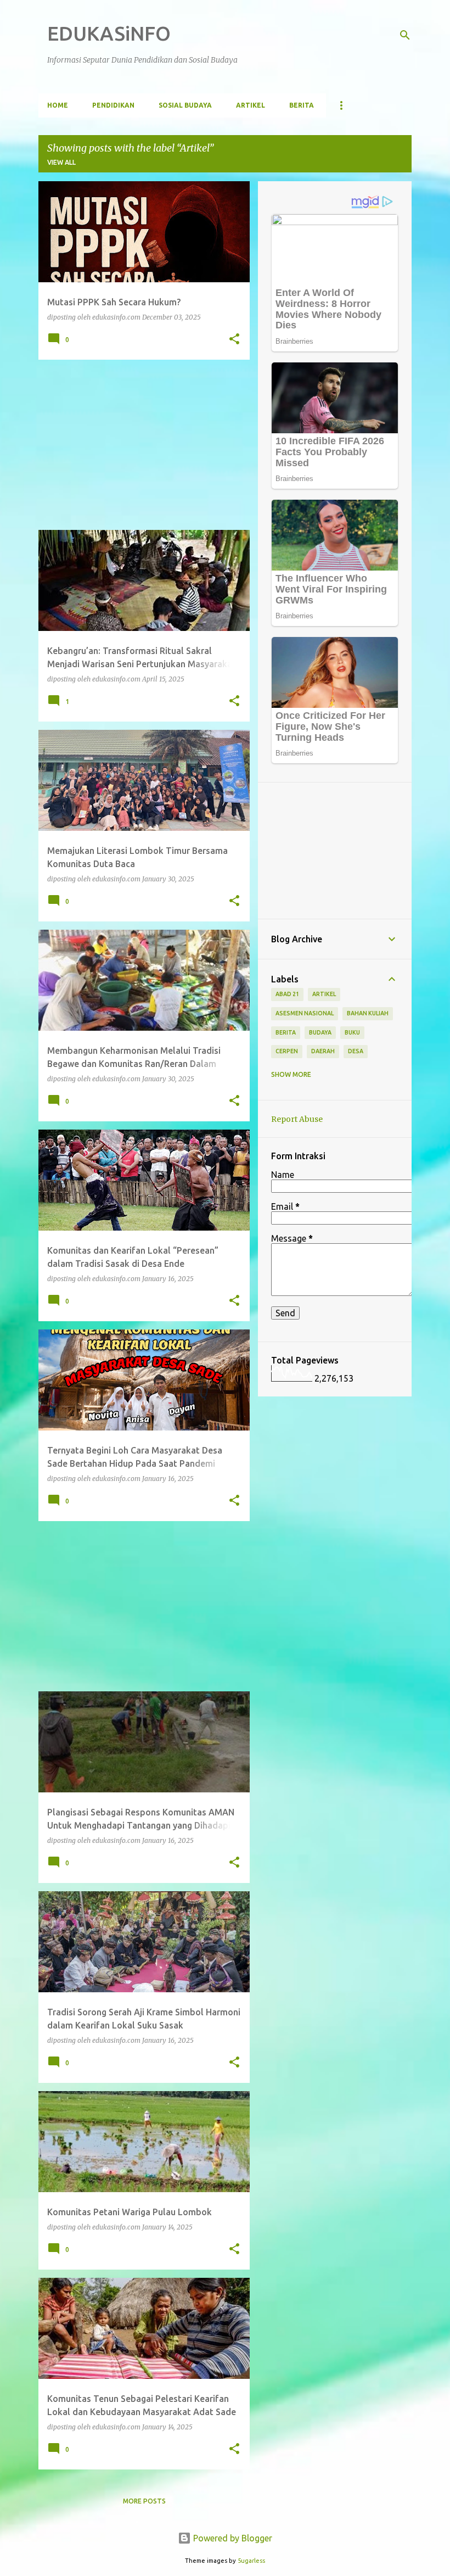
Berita (302, 105)
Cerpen (287, 1051)
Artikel (251, 105)
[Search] (405, 35)
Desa (356, 1051)
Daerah (323, 1051)
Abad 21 (287, 994)
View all (61, 162)
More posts (144, 2501)
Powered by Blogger (232, 2538)
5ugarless (251, 2561)
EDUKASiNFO (109, 33)
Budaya (320, 1032)
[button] (234, 339)
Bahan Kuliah (368, 1013)
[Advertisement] (140, 445)
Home (58, 105)
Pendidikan (113, 105)
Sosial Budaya (185, 105)
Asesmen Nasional (305, 1013)
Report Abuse (297, 1119)
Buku (352, 1032)
